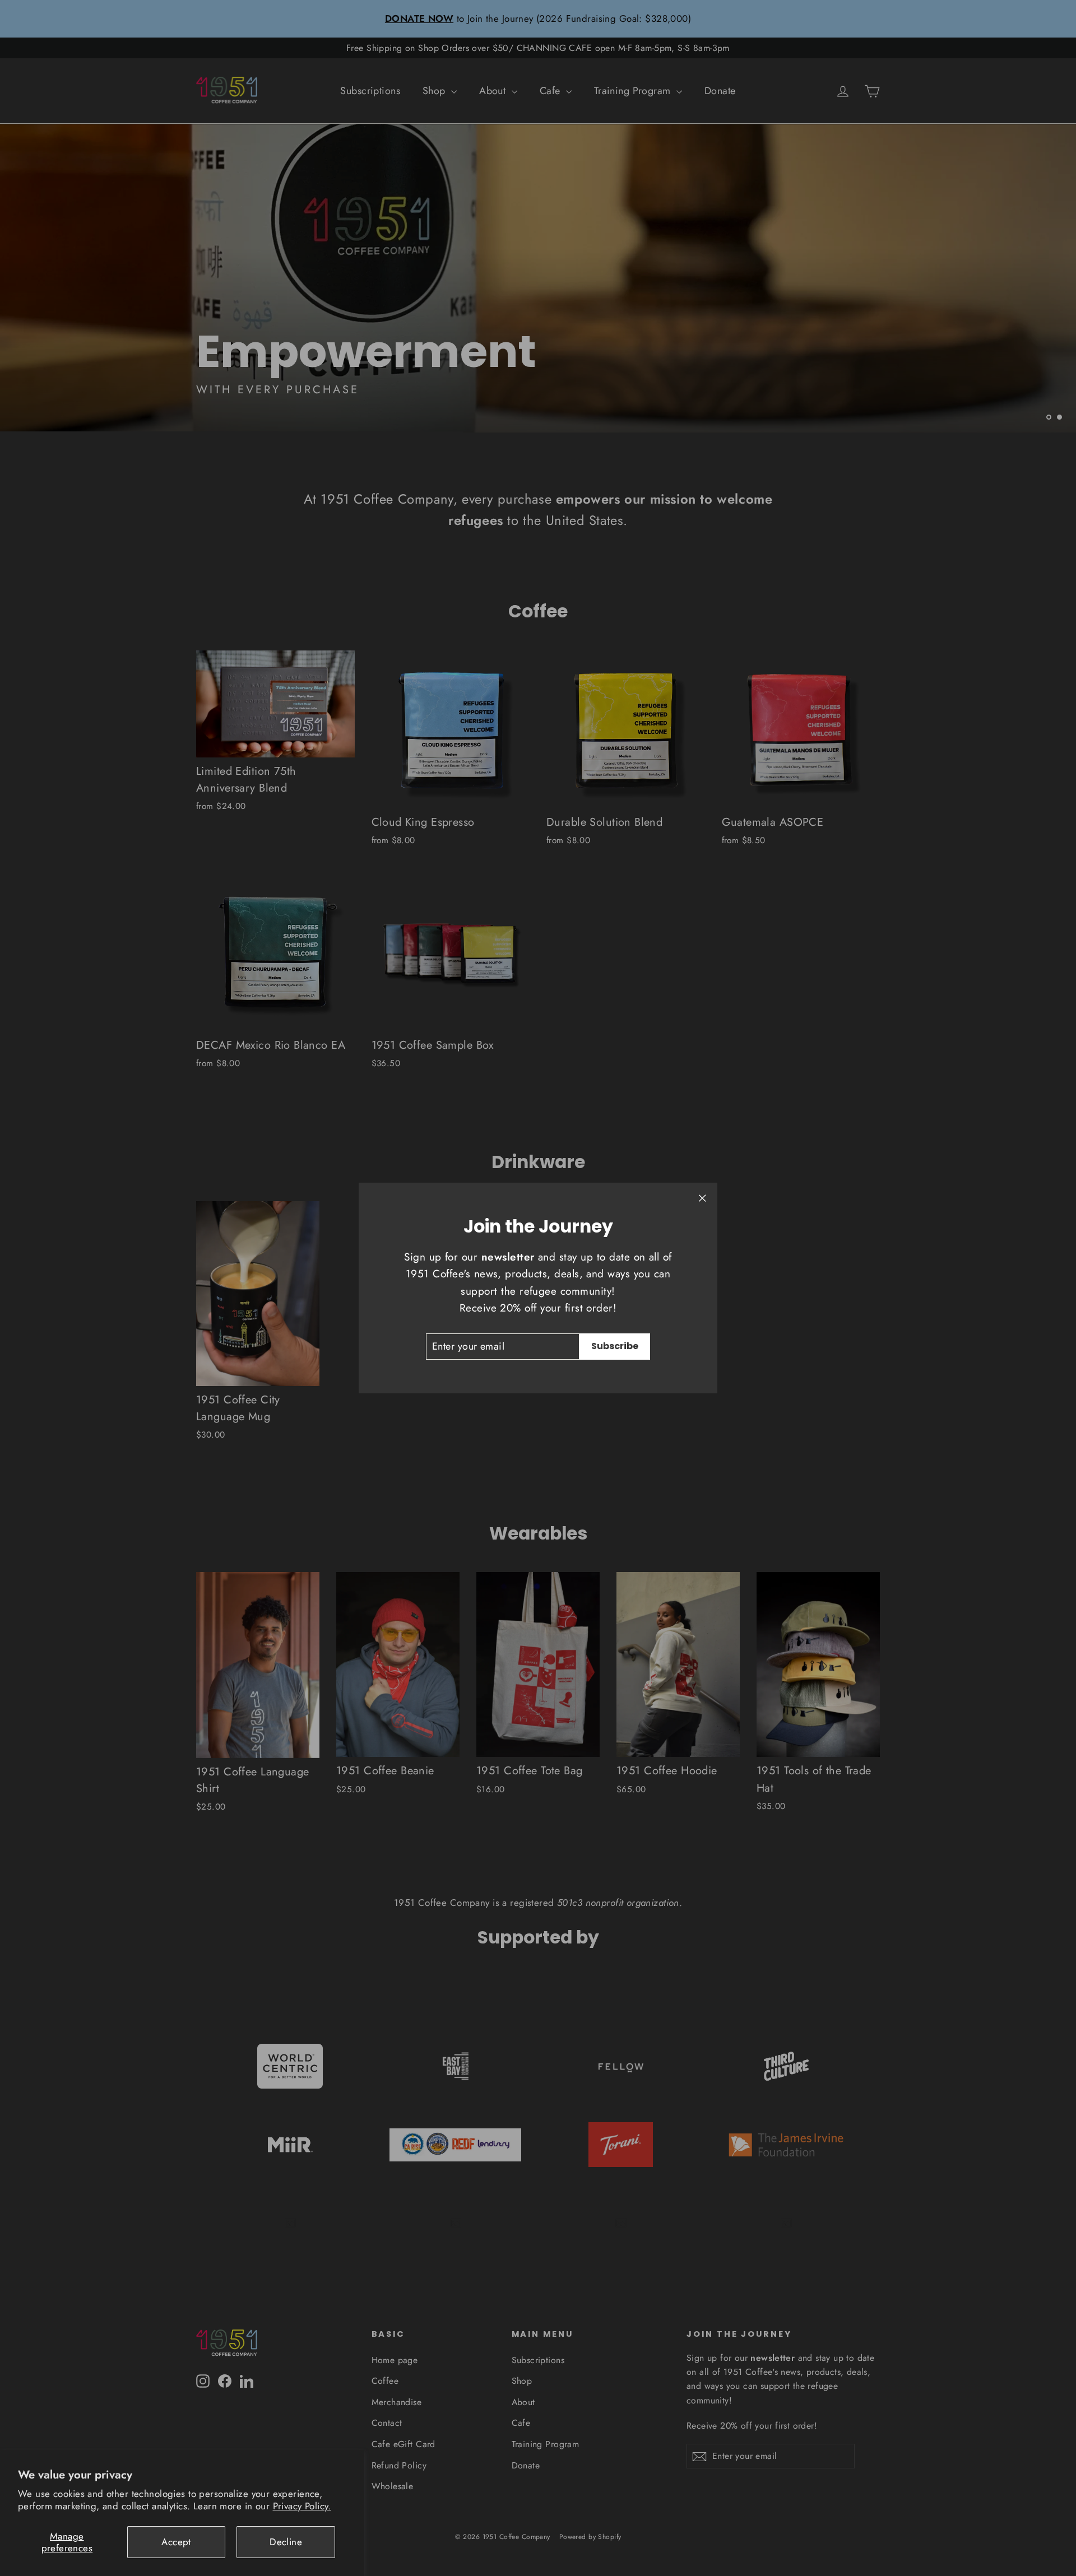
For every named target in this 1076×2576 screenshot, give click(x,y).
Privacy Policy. (302, 2506)
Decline (286, 2542)
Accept (176, 2542)
